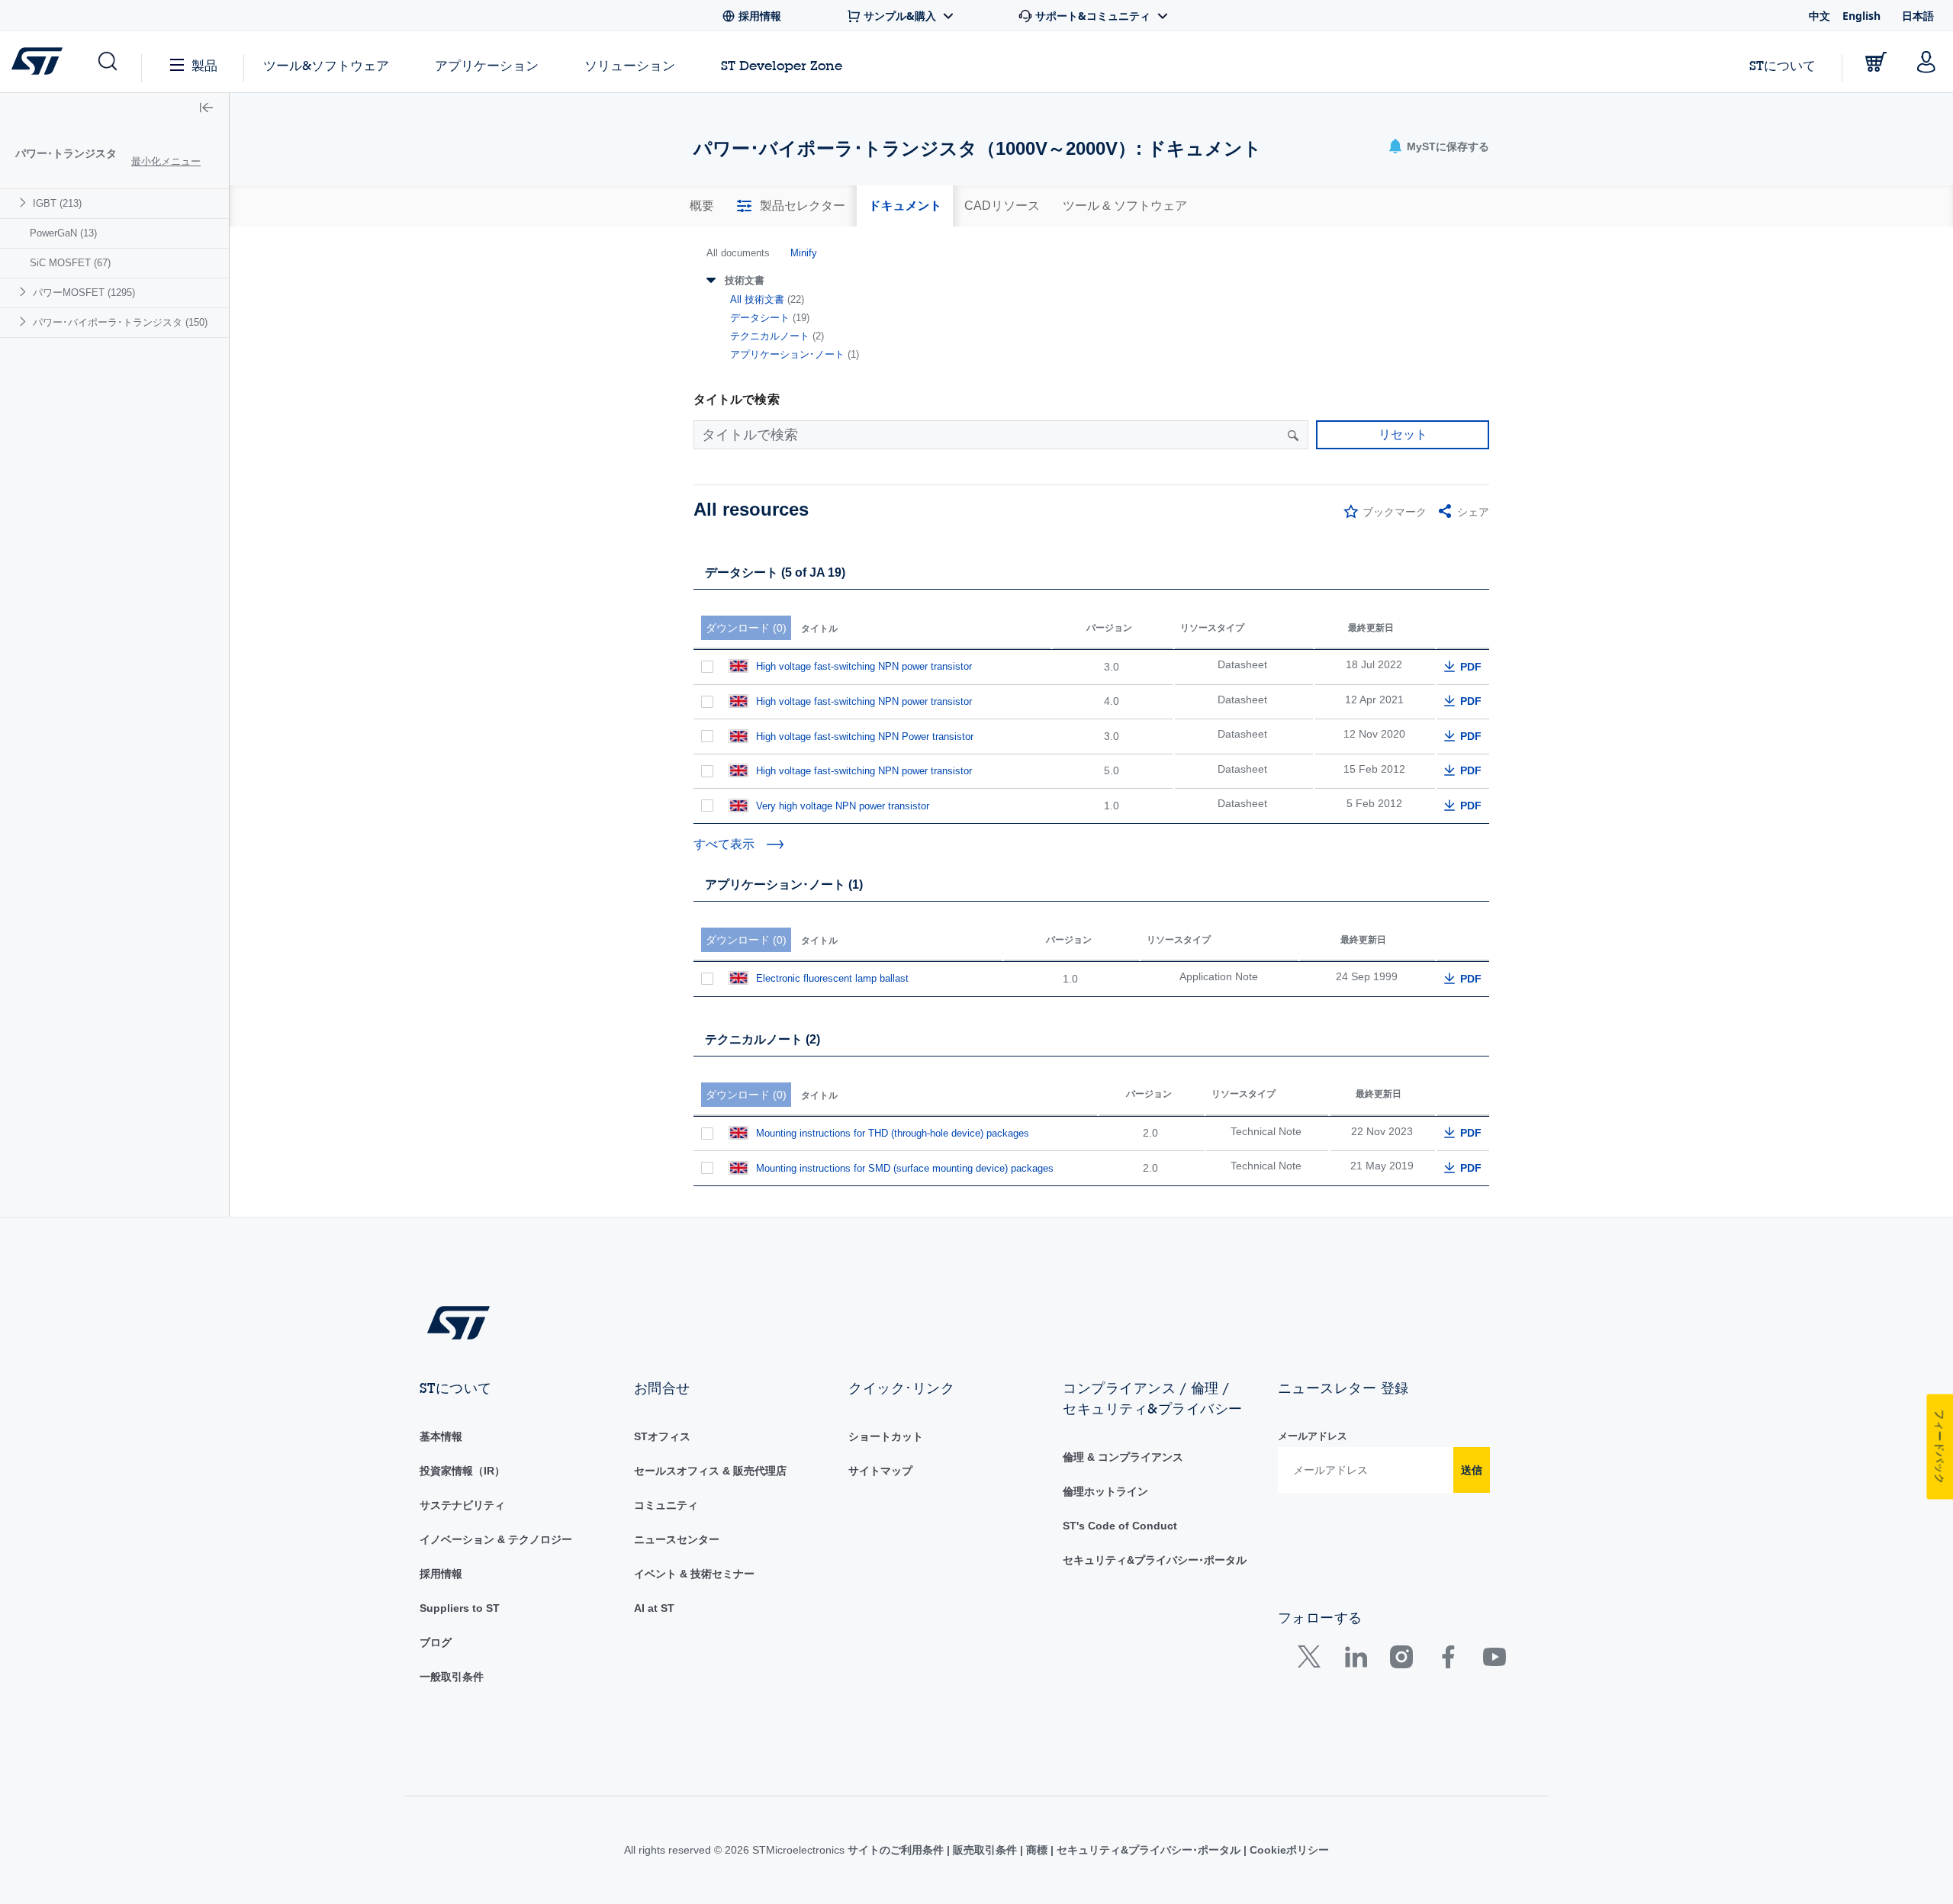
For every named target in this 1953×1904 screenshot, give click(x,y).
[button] (106, 62)
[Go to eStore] (1876, 62)
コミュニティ (666, 1505)
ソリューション (630, 65)
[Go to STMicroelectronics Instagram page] (1401, 1660)
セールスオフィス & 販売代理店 (710, 1471)
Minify (804, 253)
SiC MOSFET (70, 263)
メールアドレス (1313, 1436)
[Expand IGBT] (25, 203)
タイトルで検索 (737, 399)
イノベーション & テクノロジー (496, 1539)
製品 (204, 65)
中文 (1819, 16)
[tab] (702, 206)
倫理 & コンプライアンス (1123, 1457)
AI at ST (654, 1608)
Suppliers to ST (460, 1608)
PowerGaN (63, 233)
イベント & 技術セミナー (694, 1574)
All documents (738, 253)
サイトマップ (880, 1471)
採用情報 (441, 1574)
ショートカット (886, 1436)
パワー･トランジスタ (66, 153)
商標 (1037, 1850)
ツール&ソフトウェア (326, 65)
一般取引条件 (452, 1677)
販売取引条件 (985, 1850)
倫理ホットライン (1105, 1491)
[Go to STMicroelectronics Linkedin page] (1355, 1660)
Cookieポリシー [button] (1288, 1850)
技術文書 (745, 280)
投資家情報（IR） (462, 1471)
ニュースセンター (677, 1539)
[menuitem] (114, 203)
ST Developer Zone (782, 66)
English (1861, 16)
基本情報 (441, 1436)
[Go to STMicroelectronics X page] (1313, 1660)
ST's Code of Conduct (1120, 1526)
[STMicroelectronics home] (40, 61)
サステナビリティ (462, 1505)
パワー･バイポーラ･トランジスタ (120, 322)
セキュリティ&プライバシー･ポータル (1155, 1560)
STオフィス (662, 1436)
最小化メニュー (166, 161)
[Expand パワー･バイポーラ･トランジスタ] (25, 322)
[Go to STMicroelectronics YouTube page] (1494, 1660)
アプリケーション (487, 65)
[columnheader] (872, 619)
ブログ (436, 1642)
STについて (1782, 65)
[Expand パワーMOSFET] (25, 292)
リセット (1403, 434)
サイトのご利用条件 (897, 1850)
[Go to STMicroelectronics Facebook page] (1448, 1660)
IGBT (57, 203)
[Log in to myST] (1926, 62)
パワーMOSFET (84, 293)
